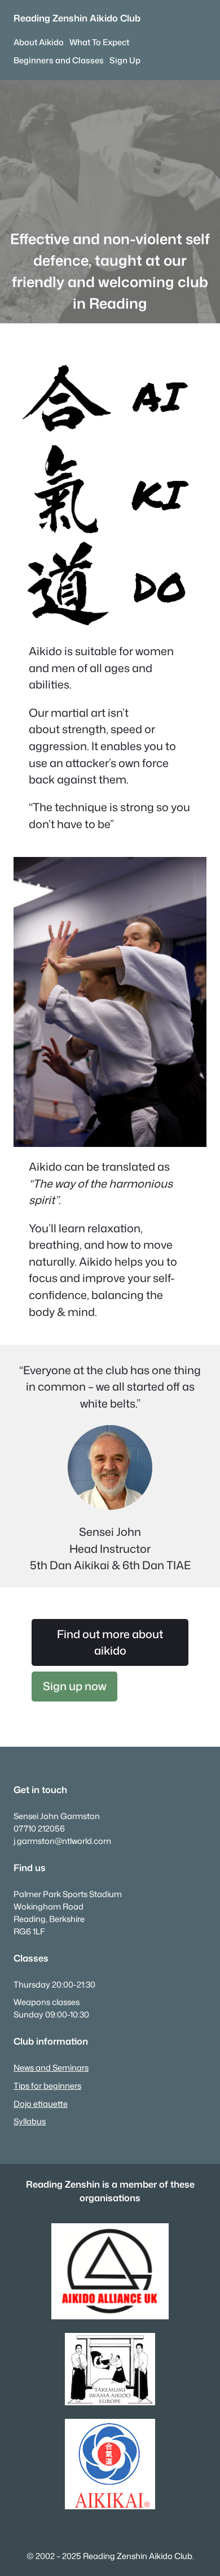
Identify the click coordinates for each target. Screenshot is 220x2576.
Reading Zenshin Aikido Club (77, 18)
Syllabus (30, 2121)
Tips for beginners (47, 2086)
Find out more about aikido (110, 1642)
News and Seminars (51, 2068)
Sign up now (75, 1686)
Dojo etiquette (41, 2104)
